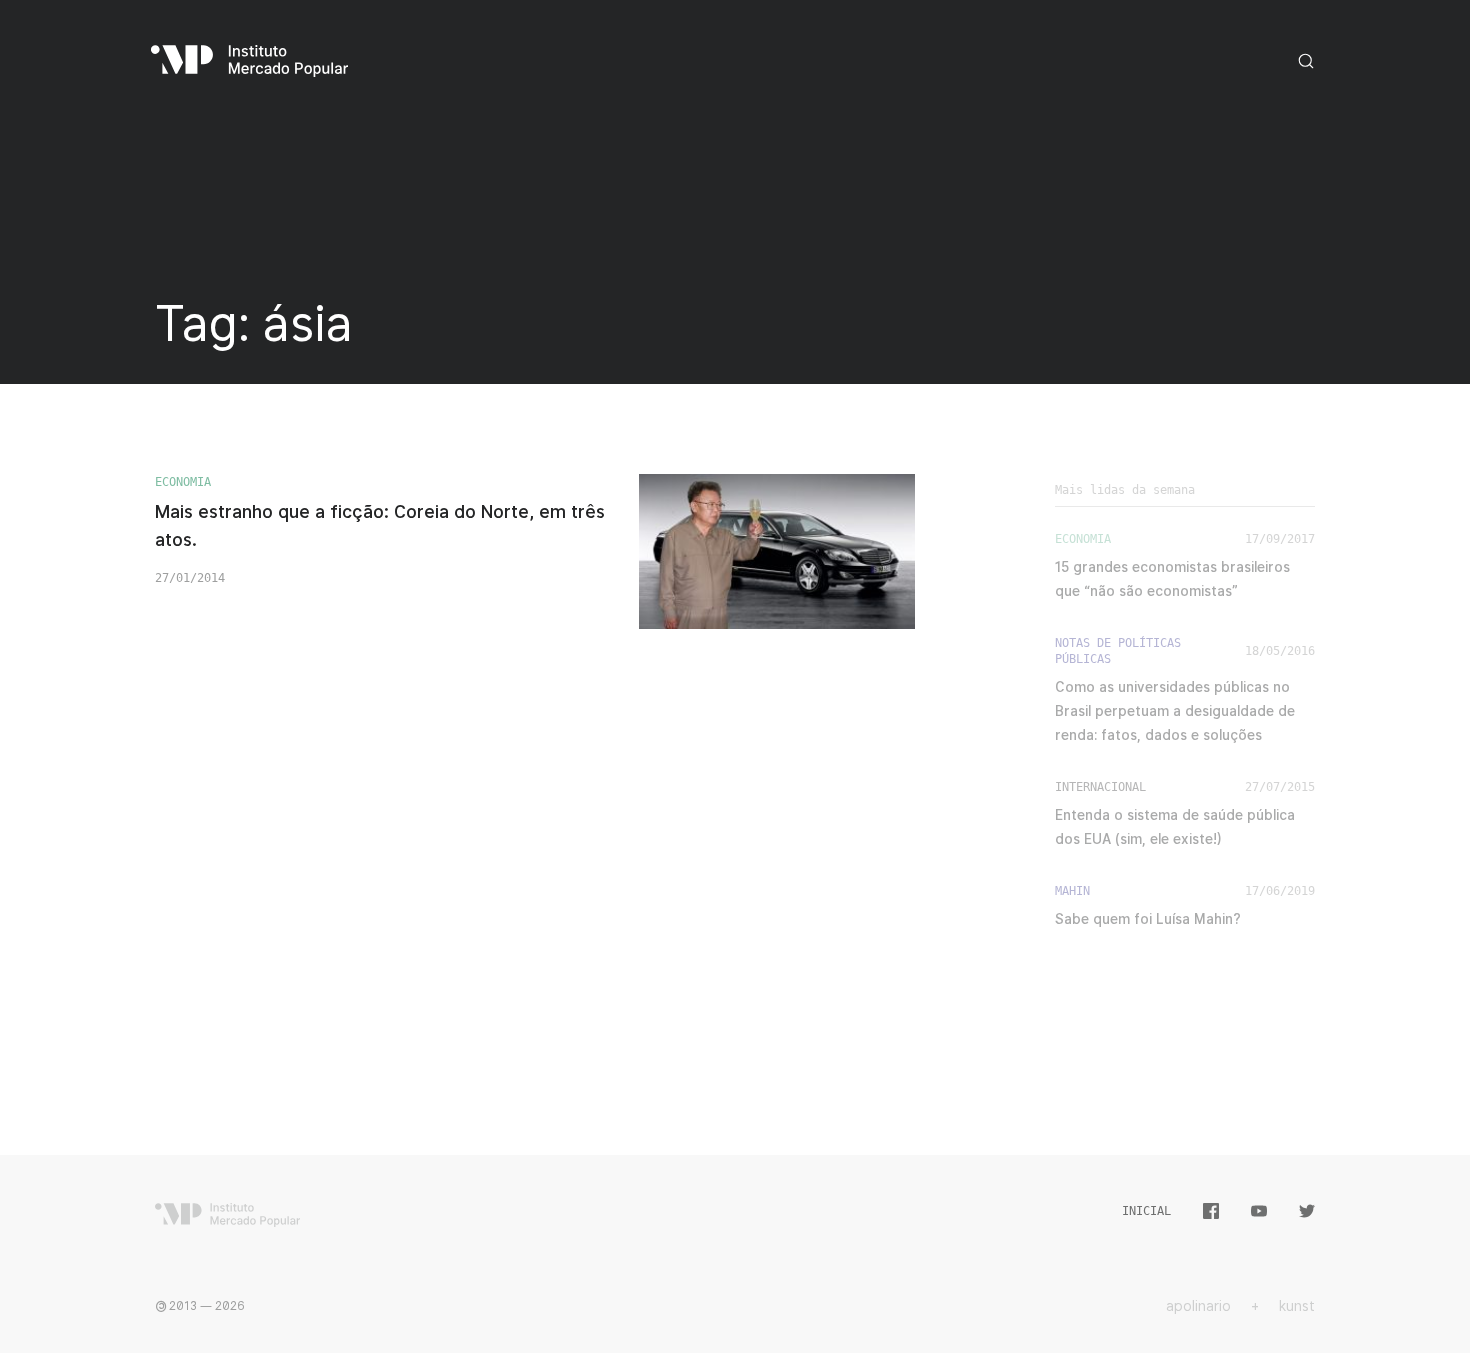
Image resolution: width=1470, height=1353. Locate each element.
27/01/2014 (190, 578)
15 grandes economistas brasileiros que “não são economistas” (1172, 579)
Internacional (1100, 787)
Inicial (1146, 1211)
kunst (1297, 1306)
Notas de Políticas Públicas (1118, 651)
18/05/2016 (1280, 651)
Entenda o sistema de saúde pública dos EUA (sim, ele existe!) (1175, 827)
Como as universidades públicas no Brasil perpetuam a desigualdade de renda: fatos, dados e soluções (1175, 711)
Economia (183, 482)
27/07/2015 (1280, 787)
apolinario (1198, 1306)
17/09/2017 (1280, 539)
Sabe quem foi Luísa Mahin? (1148, 919)
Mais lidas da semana (1125, 490)
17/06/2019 (1280, 891)
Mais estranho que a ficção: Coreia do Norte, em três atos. (380, 525)
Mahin (1072, 891)
